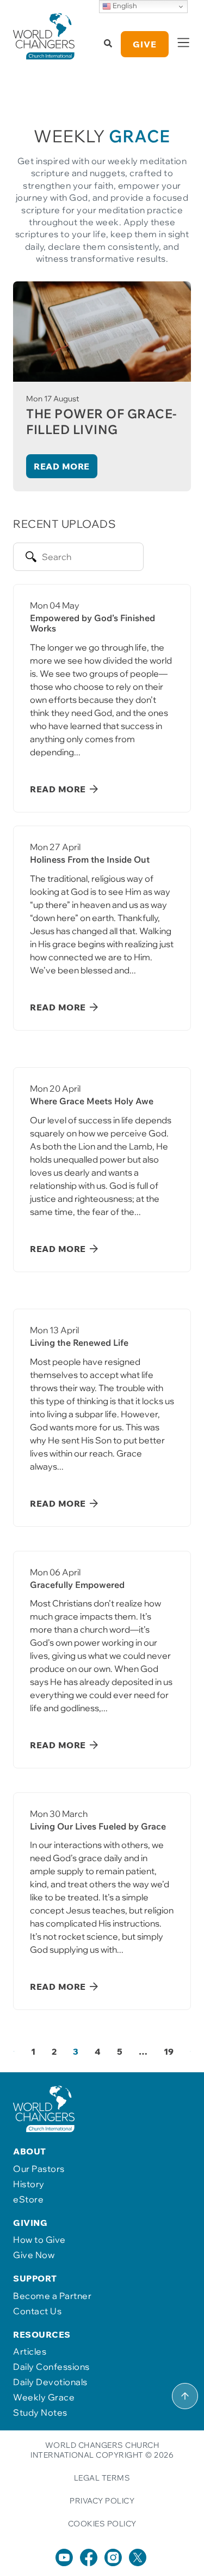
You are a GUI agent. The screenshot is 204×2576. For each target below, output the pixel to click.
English (124, 5)
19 (169, 2051)
